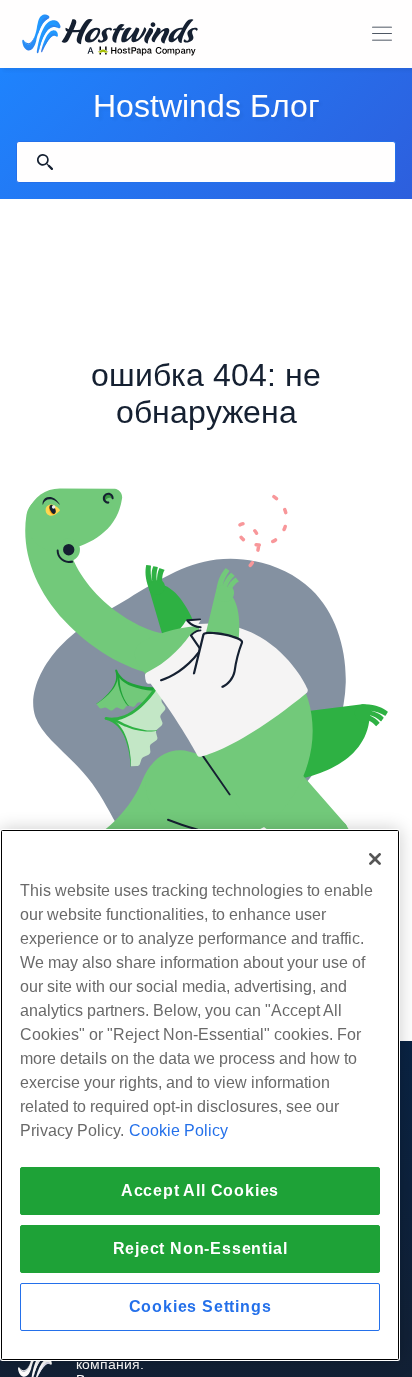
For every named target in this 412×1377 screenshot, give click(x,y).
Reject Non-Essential (200, 1248)
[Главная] (110, 36)
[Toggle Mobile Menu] (382, 34)
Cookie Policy (178, 1130)
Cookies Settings (200, 1306)
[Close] (375, 859)
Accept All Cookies (200, 1190)
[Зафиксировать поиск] (45, 162)
